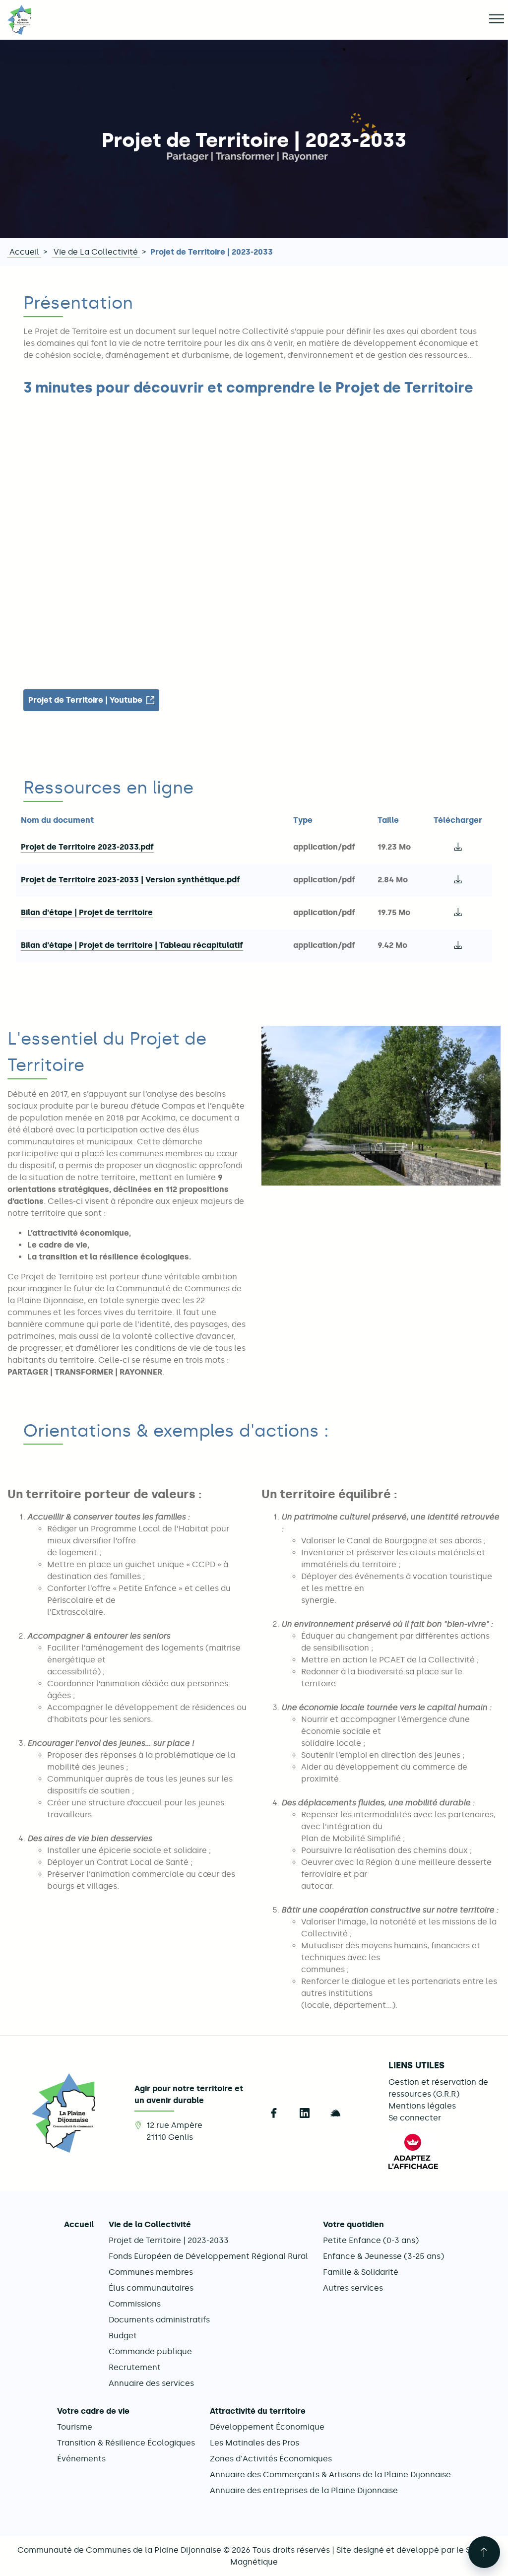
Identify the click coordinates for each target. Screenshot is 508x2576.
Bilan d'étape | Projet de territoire (87, 912)
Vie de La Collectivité (96, 252)
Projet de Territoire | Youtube (85, 700)
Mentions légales (422, 2106)
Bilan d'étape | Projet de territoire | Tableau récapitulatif (132, 945)
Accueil (24, 252)
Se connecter (415, 2118)
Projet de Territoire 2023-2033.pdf (87, 847)
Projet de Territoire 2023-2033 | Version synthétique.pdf (130, 880)
